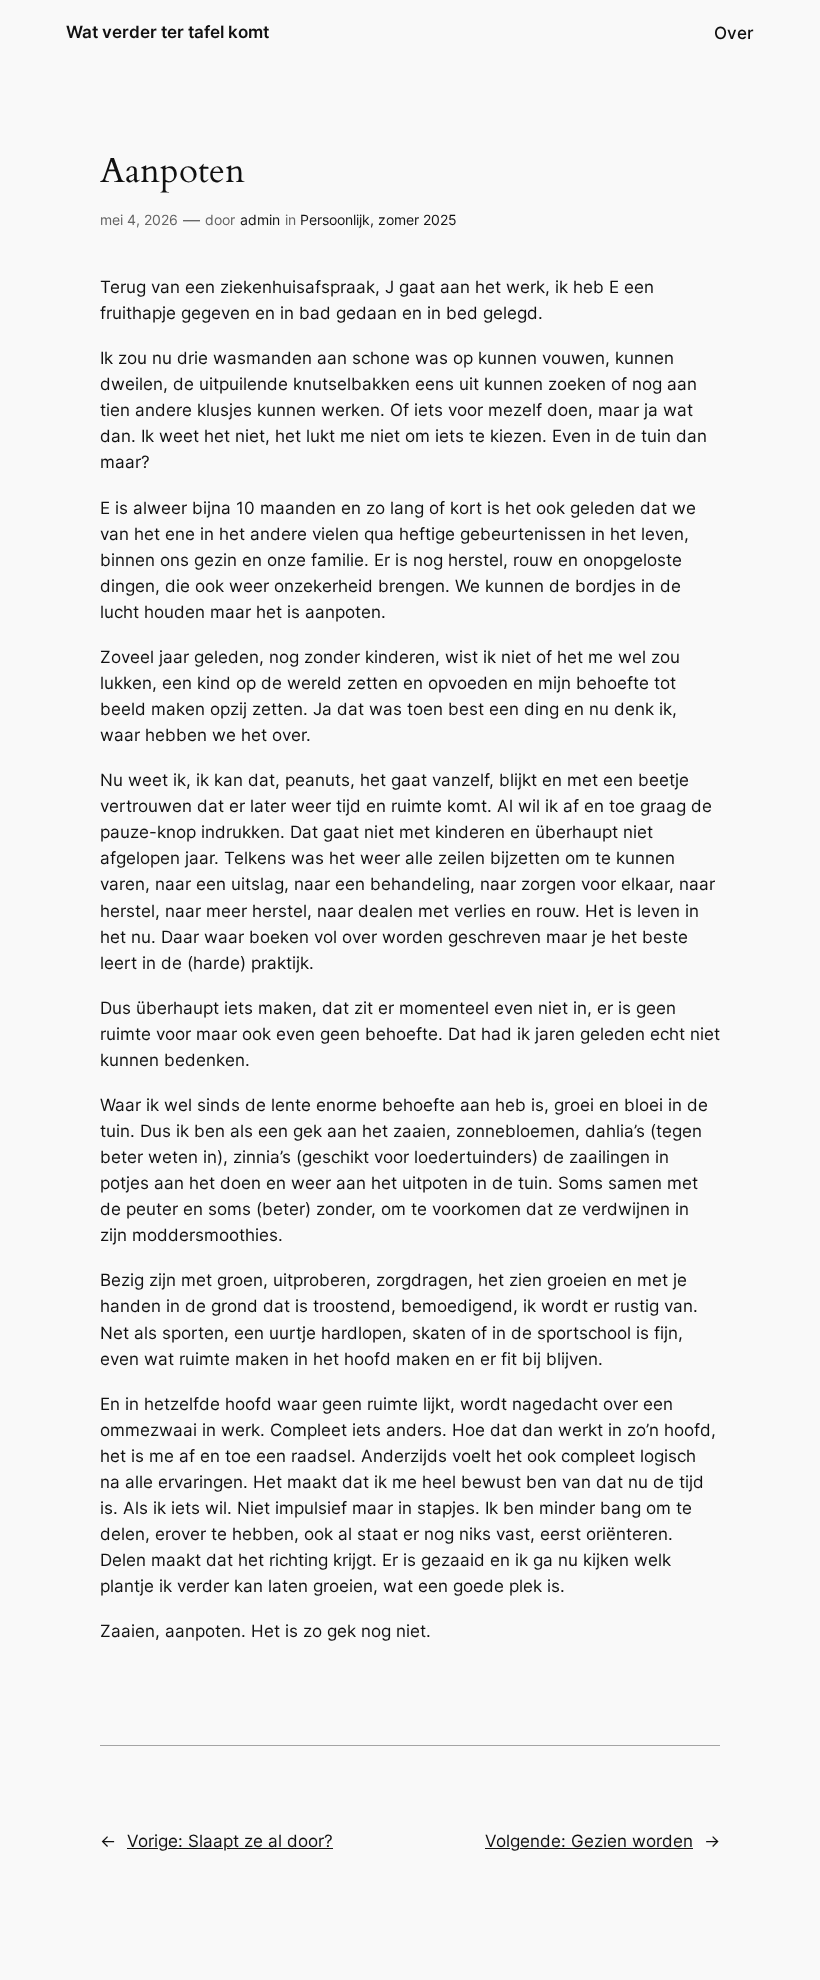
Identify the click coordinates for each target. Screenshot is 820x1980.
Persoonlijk (335, 219)
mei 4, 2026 (139, 219)
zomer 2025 (417, 219)
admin (260, 219)
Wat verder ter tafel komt (167, 32)
